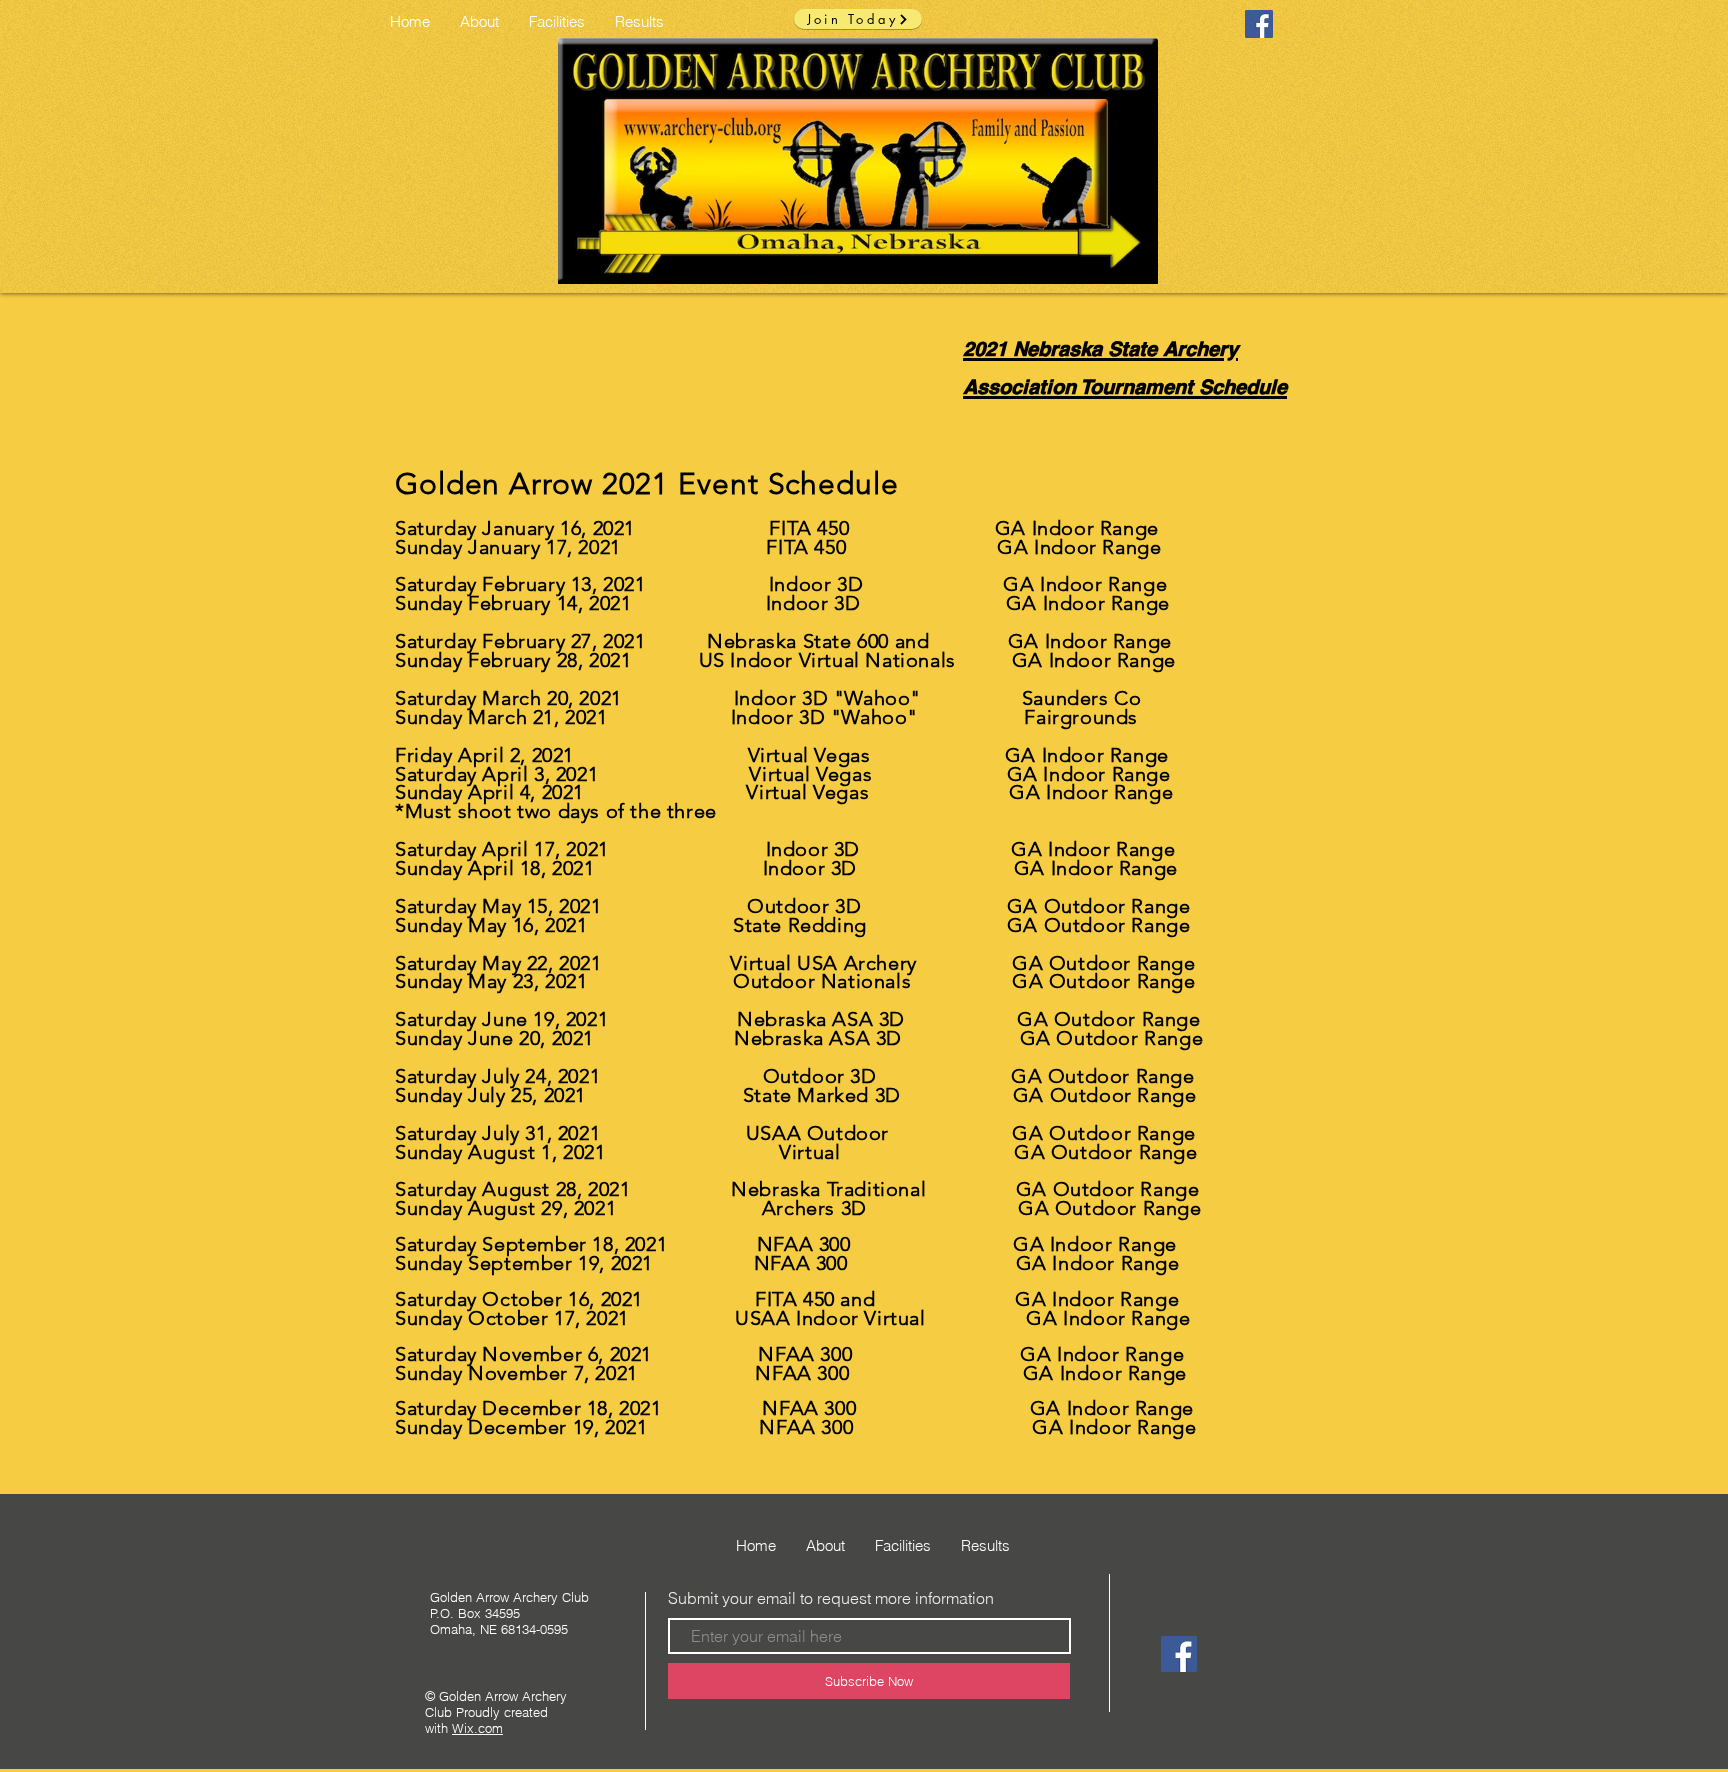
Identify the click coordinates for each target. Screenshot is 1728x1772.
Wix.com (477, 1728)
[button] (557, 21)
